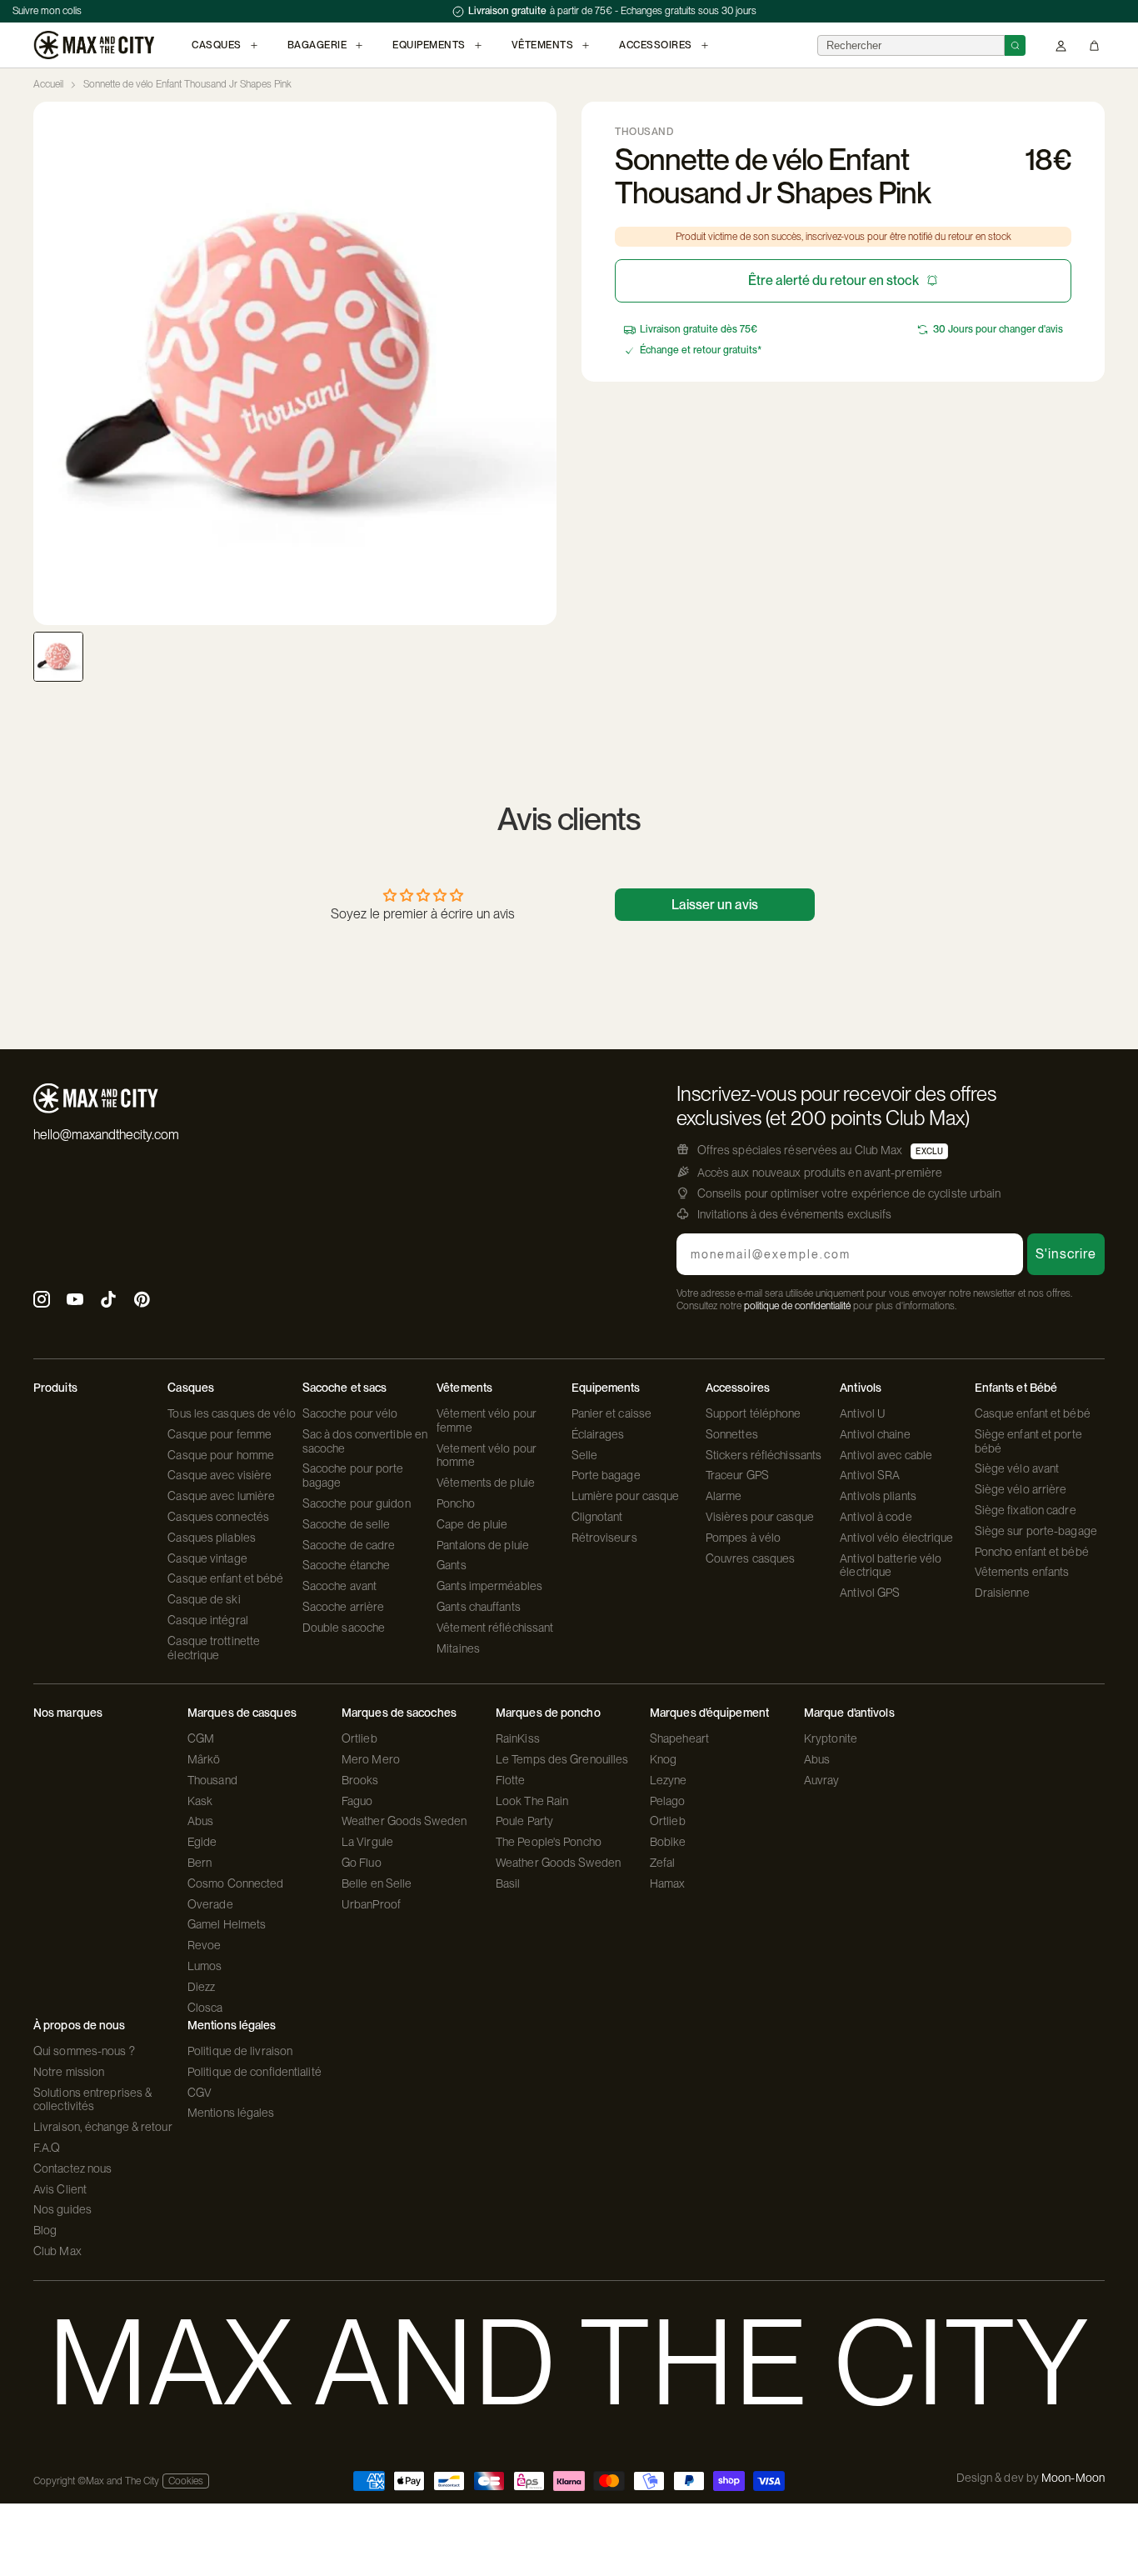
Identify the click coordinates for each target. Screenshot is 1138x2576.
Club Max (57, 2251)
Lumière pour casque (626, 1496)
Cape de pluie (472, 1524)
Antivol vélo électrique (896, 1538)
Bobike (668, 1842)
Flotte (511, 1780)
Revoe (205, 1945)
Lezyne (669, 1780)
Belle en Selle (377, 1883)
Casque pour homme (221, 1455)
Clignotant (597, 1517)
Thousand (212, 1780)
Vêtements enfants (1022, 1572)
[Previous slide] (47, 363)
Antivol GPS (870, 1593)
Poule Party (524, 1821)
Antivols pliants (878, 1496)
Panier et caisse (612, 1413)
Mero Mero (371, 1759)
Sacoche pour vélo (350, 1413)
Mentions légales (231, 2113)
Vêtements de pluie (486, 1483)
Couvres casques (751, 1558)
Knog (663, 1759)
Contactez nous (72, 2168)
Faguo (357, 1801)
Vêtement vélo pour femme (487, 1421)
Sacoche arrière (344, 1607)
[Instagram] (42, 1301)
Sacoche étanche (347, 1565)
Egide (202, 1842)
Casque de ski (204, 1599)
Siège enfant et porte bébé (1028, 1441)
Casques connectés (218, 1517)
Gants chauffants (479, 1607)
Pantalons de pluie (483, 1545)
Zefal (663, 1863)
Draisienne (1002, 1593)
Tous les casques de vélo (231, 1413)
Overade (210, 1904)
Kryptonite (831, 1738)
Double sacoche (344, 1628)
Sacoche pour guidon (357, 1503)
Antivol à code (876, 1517)
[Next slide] (543, 363)
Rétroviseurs (604, 1538)
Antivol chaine (875, 1434)
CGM (201, 1738)
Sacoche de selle (347, 1524)
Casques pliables (212, 1538)
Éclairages (598, 1434)
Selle (585, 1455)
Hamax (668, 1883)
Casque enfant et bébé (225, 1578)
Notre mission (69, 2072)
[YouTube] (75, 1301)
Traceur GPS (737, 1475)
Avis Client (60, 2189)
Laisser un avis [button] (715, 905)
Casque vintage (207, 1558)
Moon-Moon (1073, 2478)
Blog (45, 2230)
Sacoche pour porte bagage (353, 1476)
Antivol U (863, 1413)
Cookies (186, 2481)
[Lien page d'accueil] (94, 45)
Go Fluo (362, 1863)
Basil (508, 1883)
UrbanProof (371, 1904)
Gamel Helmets (227, 1924)
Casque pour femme (220, 1434)
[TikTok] (108, 1301)
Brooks (360, 1780)
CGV (200, 2093)
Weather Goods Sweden (404, 1821)
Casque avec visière (220, 1475)
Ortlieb (359, 1738)
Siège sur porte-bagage (1036, 1531)
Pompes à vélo (743, 1538)
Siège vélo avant (1017, 1468)
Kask (200, 1801)
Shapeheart (679, 1738)
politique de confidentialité (797, 1306)
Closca (205, 2008)
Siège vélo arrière (1021, 1489)
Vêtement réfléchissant (495, 1628)
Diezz (202, 1987)
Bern (200, 1863)
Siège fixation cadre (1026, 1510)
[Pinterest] (142, 1301)
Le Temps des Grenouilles (562, 1759)
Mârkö (204, 1759)
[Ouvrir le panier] (1094, 45)
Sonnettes (732, 1434)
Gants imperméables (489, 1586)
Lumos (205, 1966)
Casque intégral (208, 1620)
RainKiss (518, 1738)
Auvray (822, 1780)
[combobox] (911, 45)
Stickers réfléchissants (764, 1455)
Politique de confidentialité (255, 2072)
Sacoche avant (339, 1586)
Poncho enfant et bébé (1032, 1552)
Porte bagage (606, 1475)
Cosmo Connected (236, 1883)
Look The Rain (532, 1801)
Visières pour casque (760, 1517)
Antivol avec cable (886, 1455)
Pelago (668, 1801)
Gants (452, 1565)
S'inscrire (1066, 1254)
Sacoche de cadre (349, 1545)
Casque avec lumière (221, 1496)
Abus (200, 1821)
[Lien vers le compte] (1061, 45)
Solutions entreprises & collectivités (92, 2100)
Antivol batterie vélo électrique (891, 1566)
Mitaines (458, 1648)
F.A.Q (47, 2148)
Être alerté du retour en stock (834, 280)
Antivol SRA (870, 1475)
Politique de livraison (240, 2051)
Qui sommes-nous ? (84, 2051)
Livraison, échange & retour (103, 2127)
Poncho (456, 1503)
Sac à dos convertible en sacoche (365, 1441)
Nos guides (62, 2209)
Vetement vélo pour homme (487, 1456)
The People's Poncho (549, 1842)
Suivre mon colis (47, 11)
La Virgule (367, 1842)
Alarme (724, 1496)
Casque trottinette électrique (214, 1648)
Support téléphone (754, 1413)
